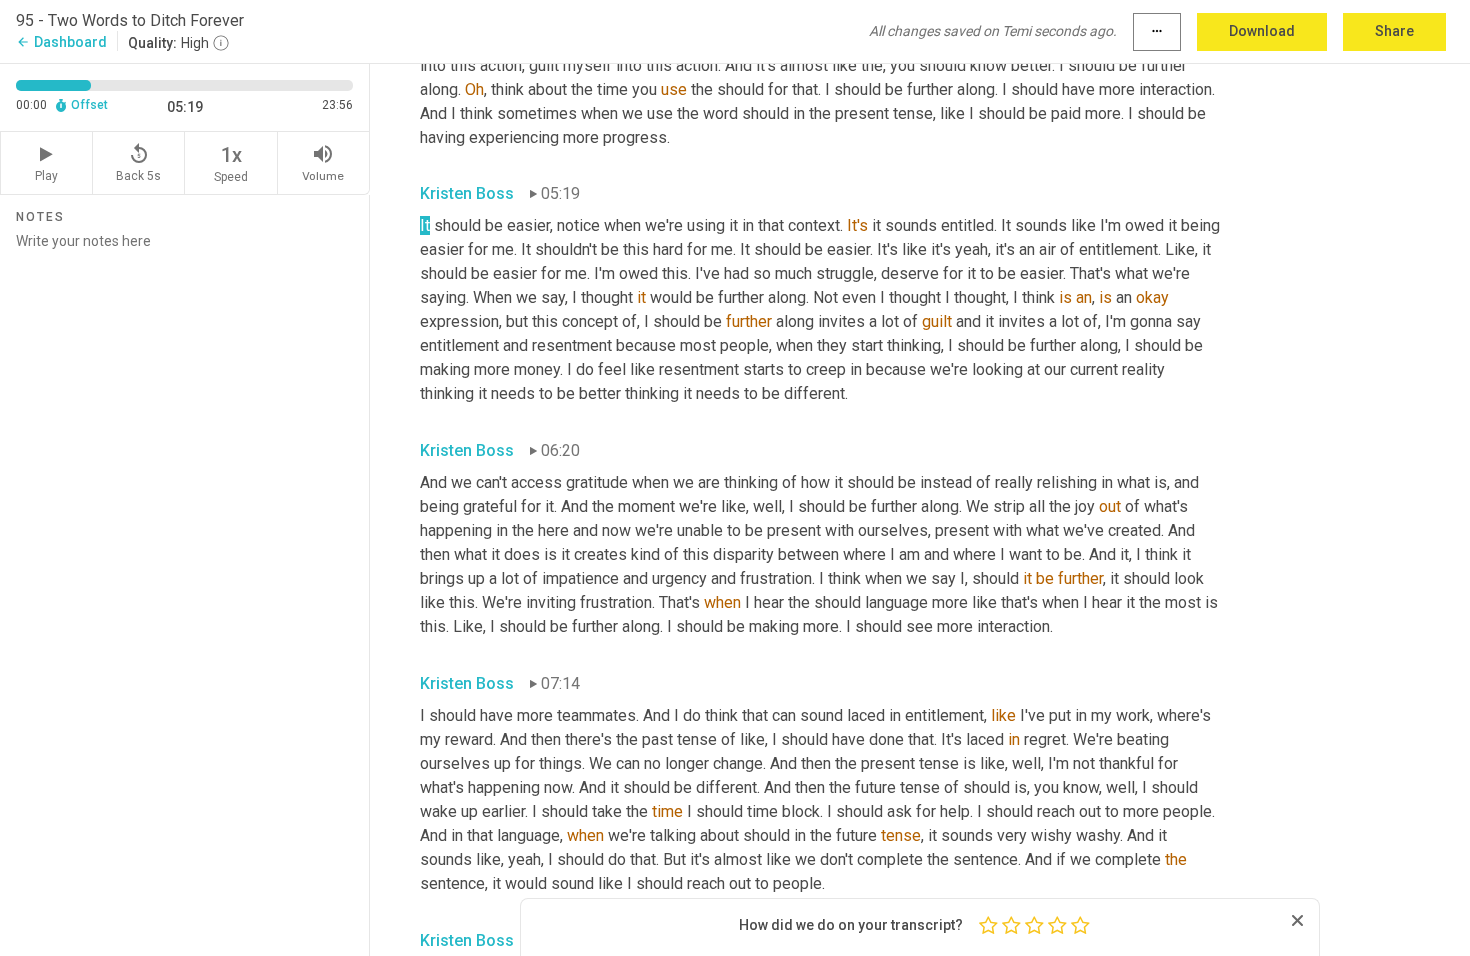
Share (1394, 31)
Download (1262, 31)
